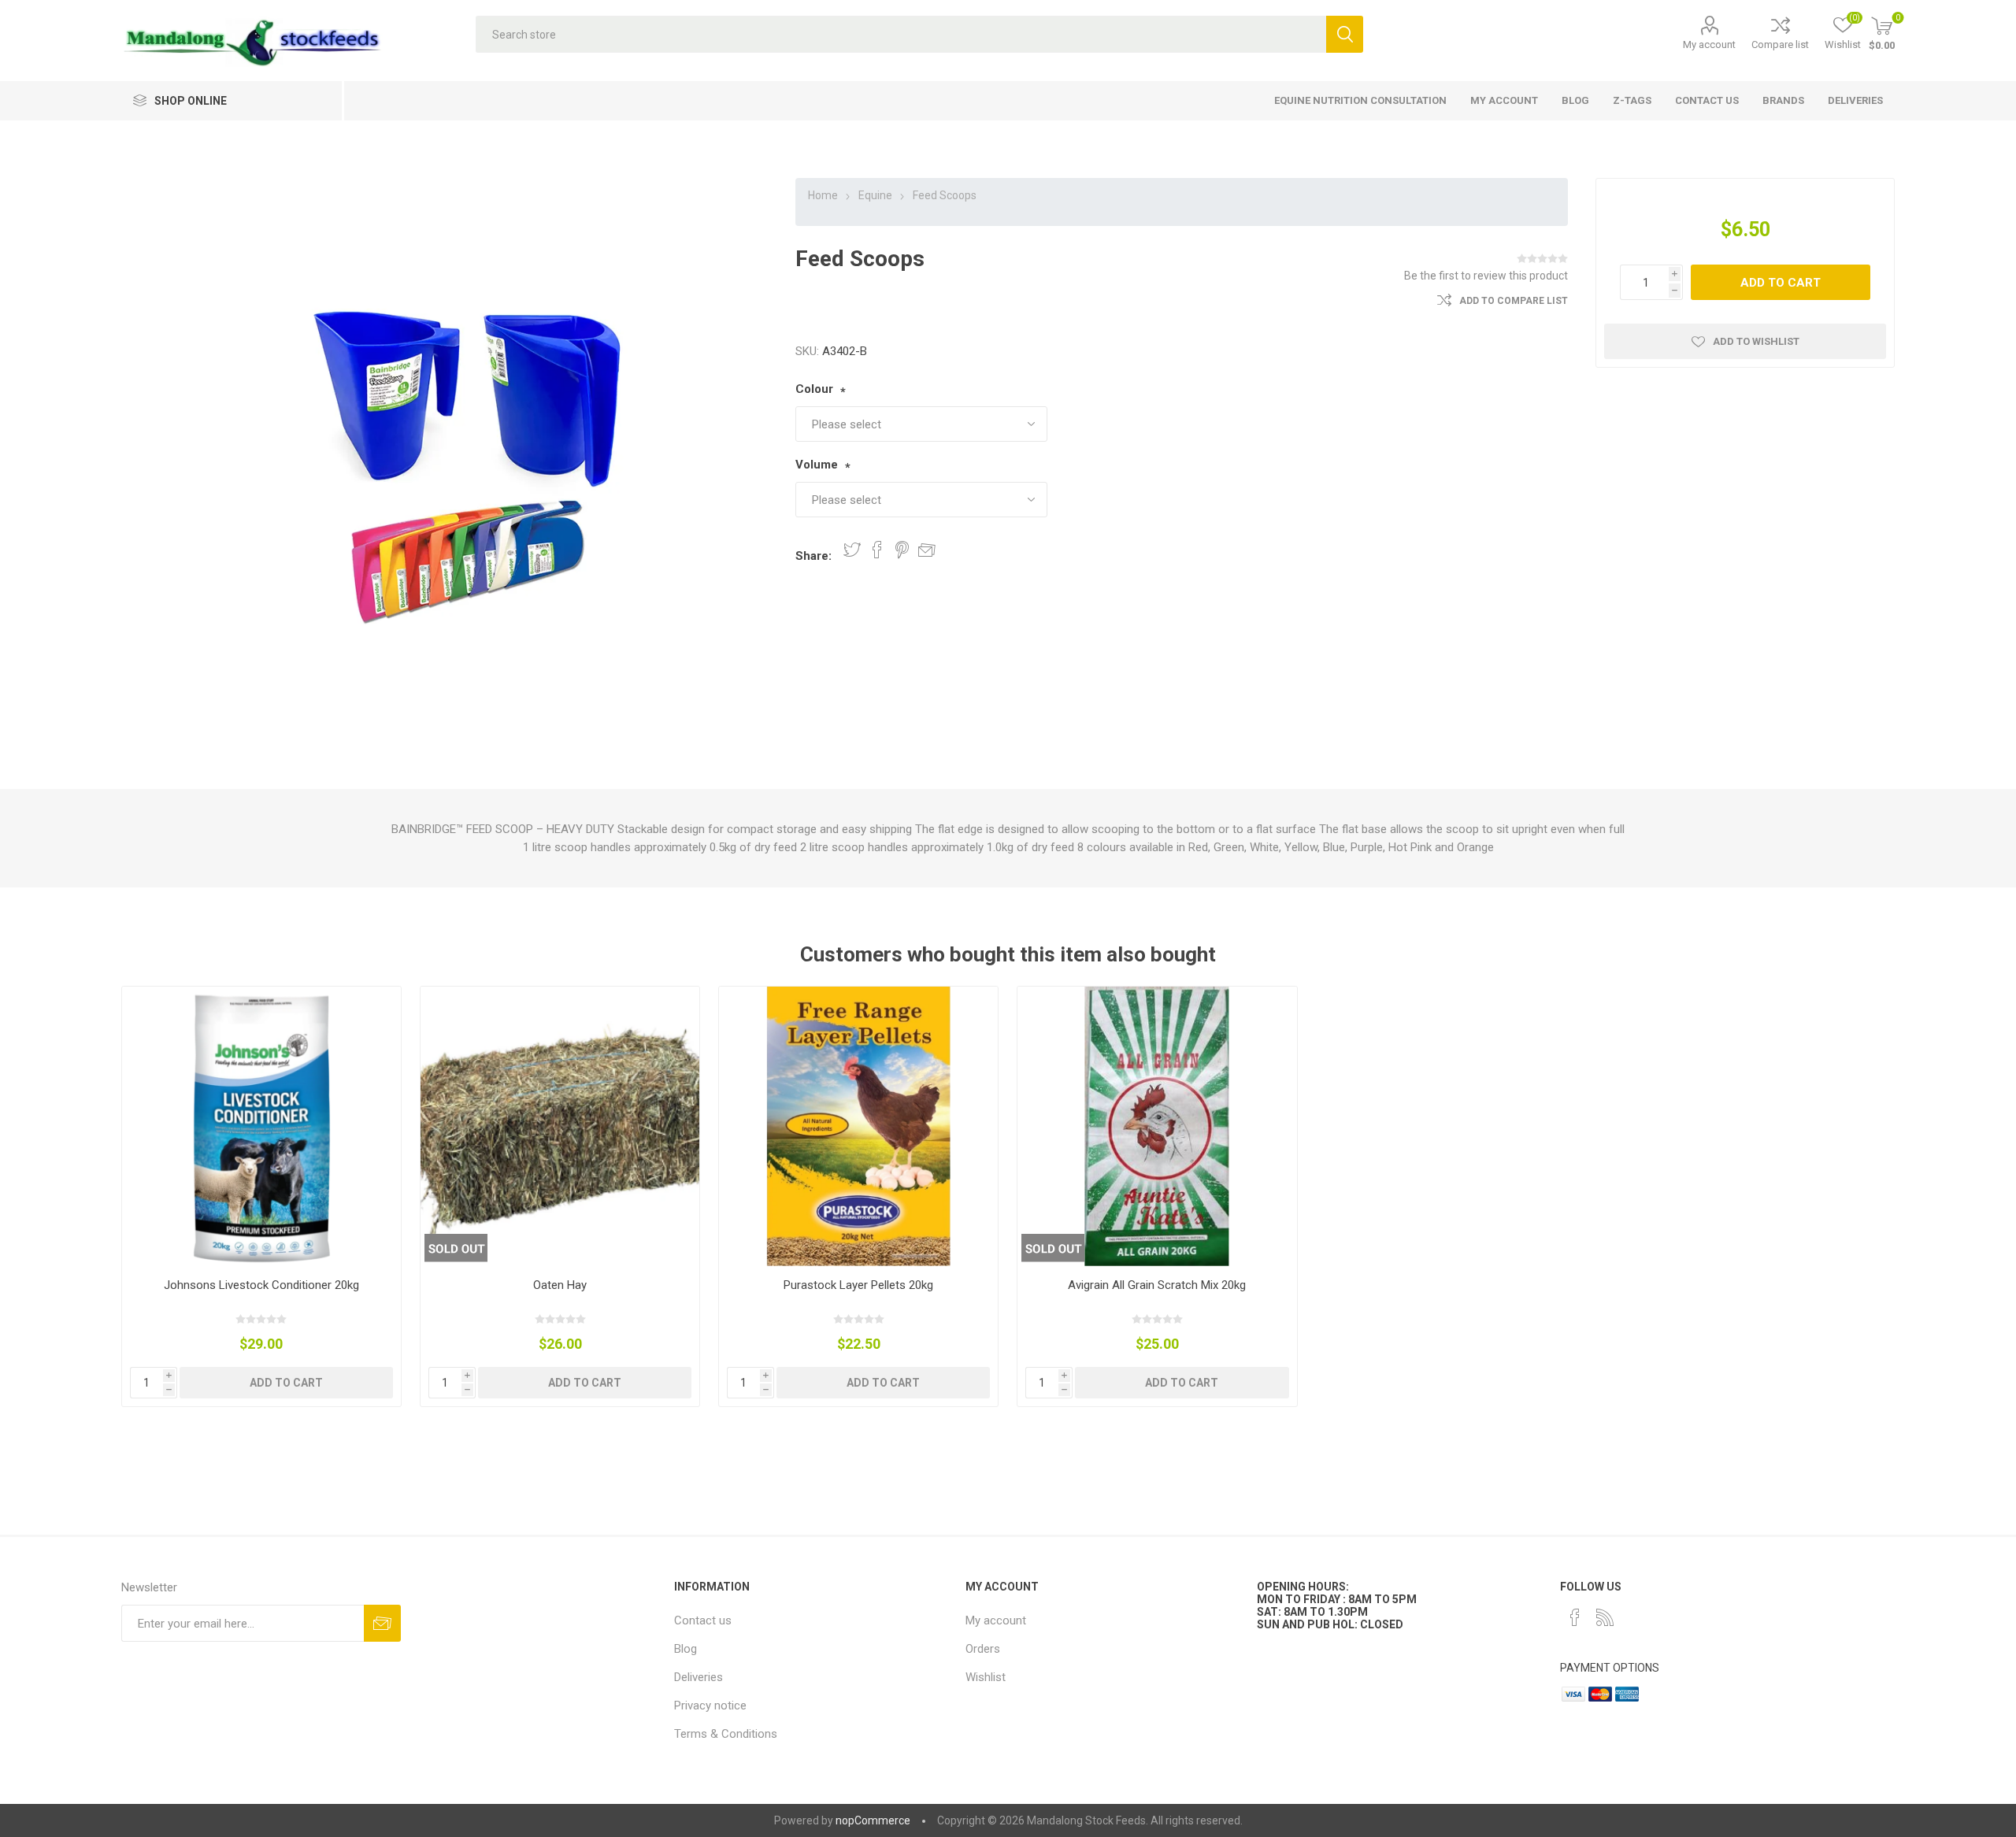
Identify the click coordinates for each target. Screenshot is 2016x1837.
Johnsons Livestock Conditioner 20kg (261, 1285)
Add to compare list (1514, 301)
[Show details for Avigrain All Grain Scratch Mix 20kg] (1157, 1126)
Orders (983, 1649)
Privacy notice (710, 1706)
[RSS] (1605, 1617)
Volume (817, 465)
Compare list (1780, 44)
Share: (813, 556)
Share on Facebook (877, 550)
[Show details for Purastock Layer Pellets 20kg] (859, 1126)
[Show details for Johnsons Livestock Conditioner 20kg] (262, 1126)
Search (1345, 34)
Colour (814, 389)
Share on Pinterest (902, 550)
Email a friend (927, 550)
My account (1709, 44)
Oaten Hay (560, 1285)
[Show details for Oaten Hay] (560, 1126)
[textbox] (901, 34)
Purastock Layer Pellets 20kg (858, 1285)
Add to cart (1781, 283)
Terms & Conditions (726, 1734)
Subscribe (382, 1623)
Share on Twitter (852, 550)
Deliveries (699, 1677)
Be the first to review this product (1486, 276)
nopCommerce (873, 1820)
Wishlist (986, 1677)
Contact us (703, 1620)
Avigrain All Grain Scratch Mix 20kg (1157, 1285)
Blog (686, 1649)
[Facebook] (1575, 1617)
